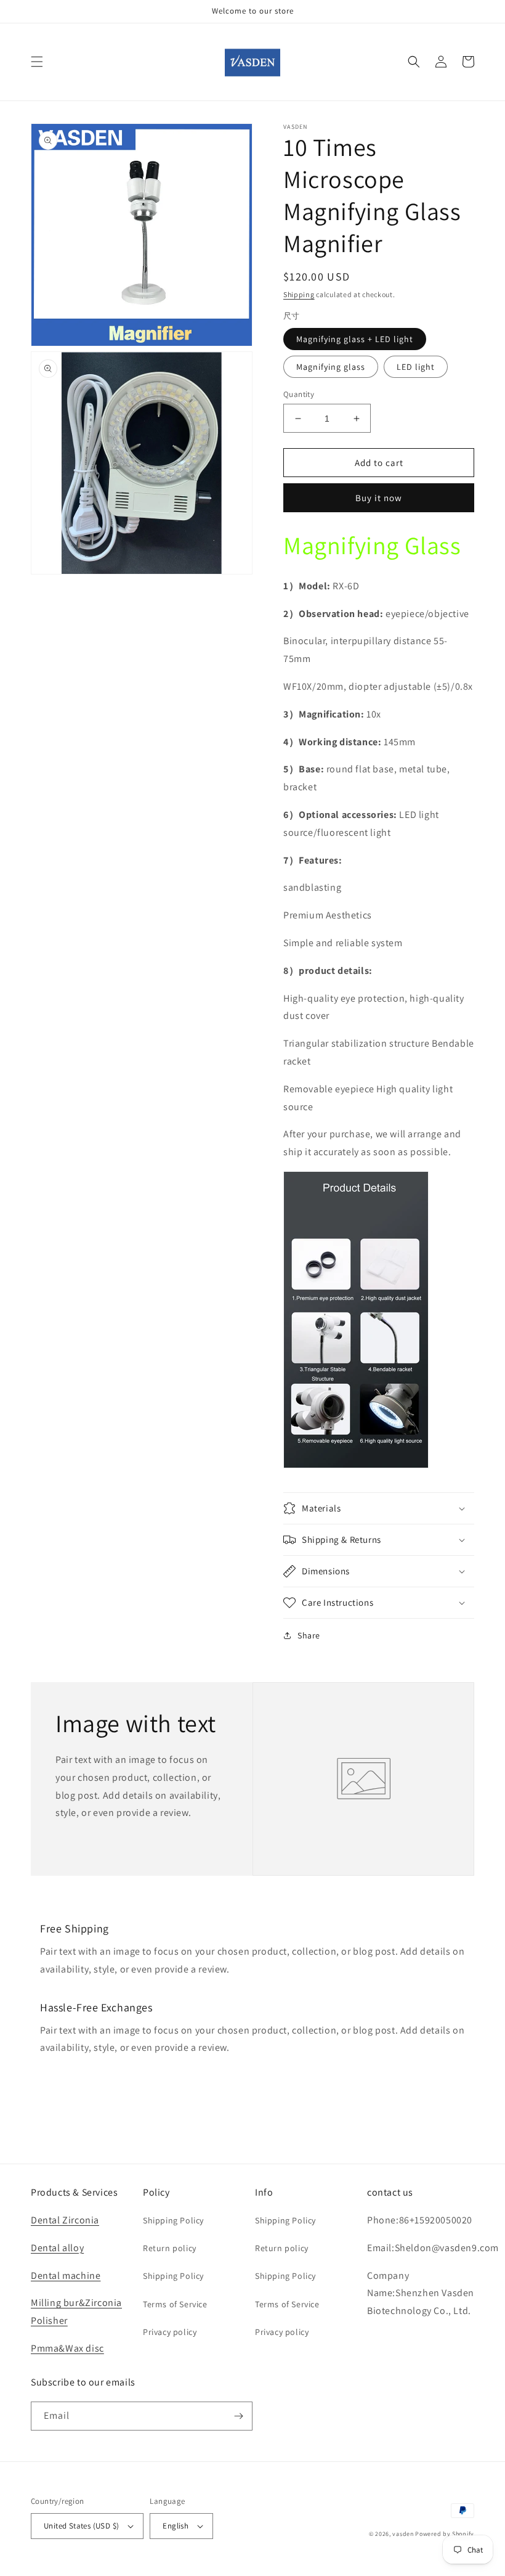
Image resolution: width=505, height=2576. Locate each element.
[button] (37, 62)
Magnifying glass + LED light (355, 339)
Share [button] (309, 1635)
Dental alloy (57, 2248)
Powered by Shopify (445, 2534)
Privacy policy (170, 2332)
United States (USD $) (81, 2526)
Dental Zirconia (65, 2220)
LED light (416, 367)
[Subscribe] (238, 2416)
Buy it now (379, 498)
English (176, 2526)
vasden (403, 2534)
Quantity (299, 394)
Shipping (299, 294)
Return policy (170, 2248)
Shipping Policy (173, 2220)
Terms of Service (175, 2304)
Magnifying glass (331, 367)
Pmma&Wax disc (67, 2348)
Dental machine (66, 2275)
